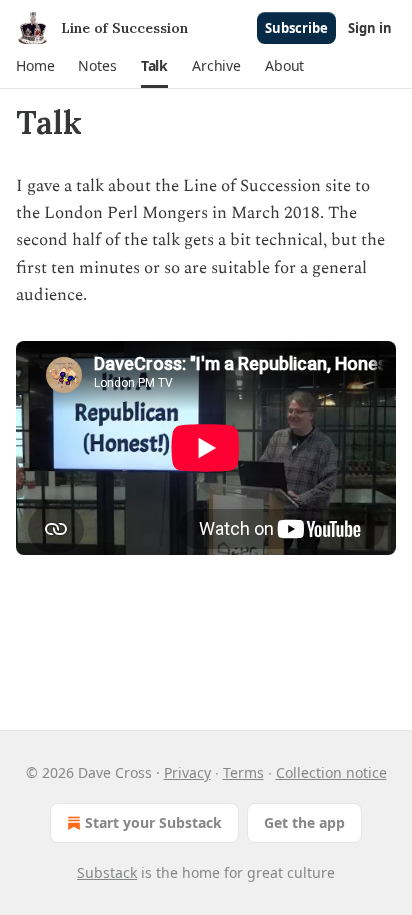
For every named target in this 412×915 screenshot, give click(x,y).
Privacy (187, 772)
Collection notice (331, 772)
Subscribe (296, 28)
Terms (243, 772)
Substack (107, 872)
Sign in (370, 28)
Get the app (304, 822)
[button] (35, 66)
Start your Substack (153, 822)
